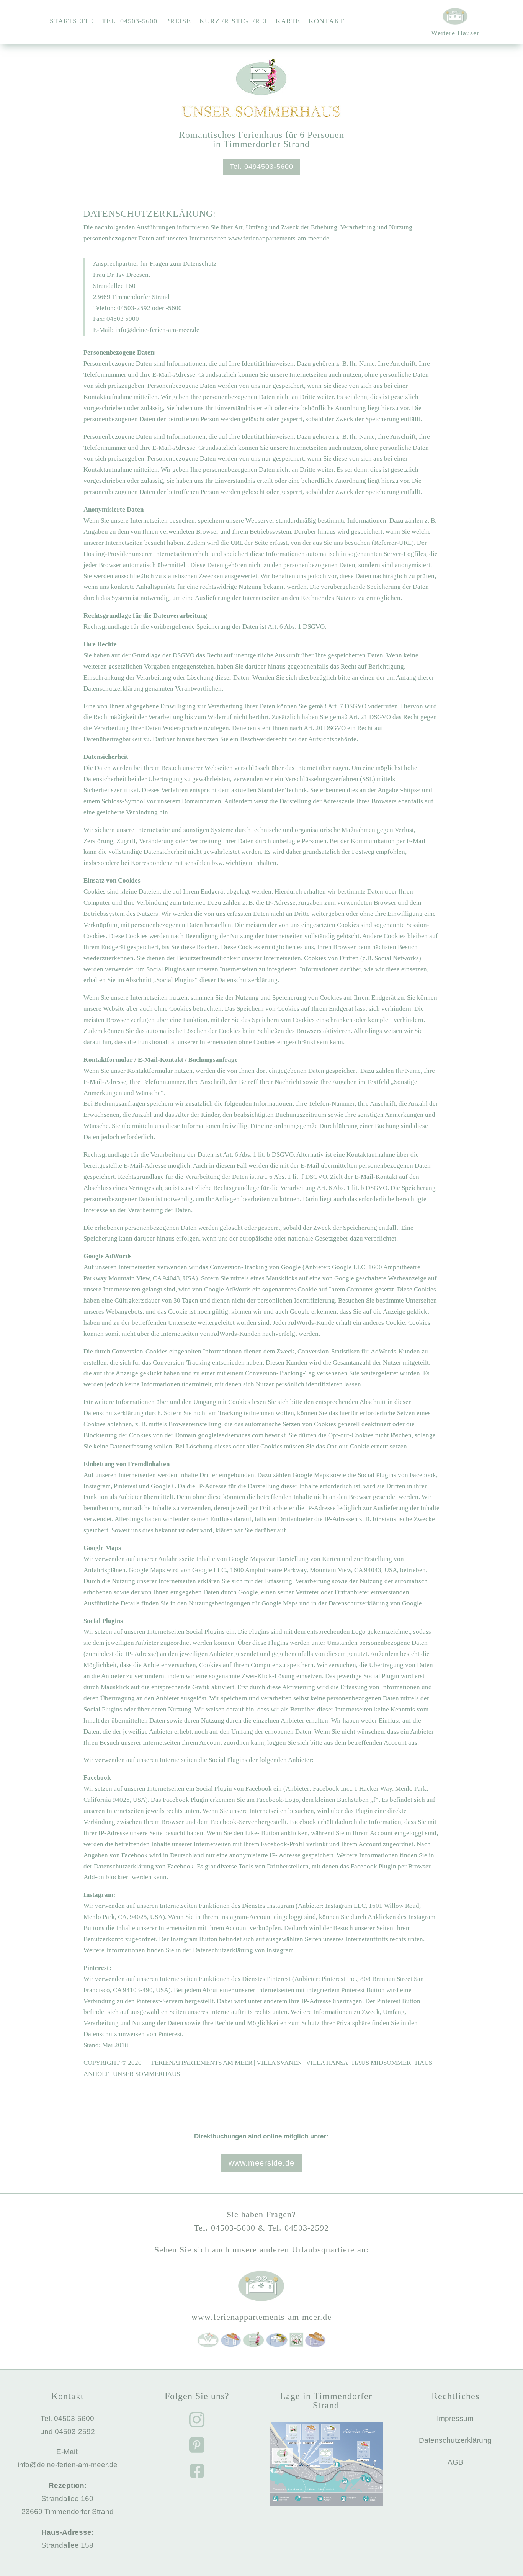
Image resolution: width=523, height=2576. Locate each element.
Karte (288, 22)
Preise (178, 22)
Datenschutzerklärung (455, 2440)
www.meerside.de (261, 2163)
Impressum (455, 2418)
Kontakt (326, 22)
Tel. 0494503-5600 (261, 167)
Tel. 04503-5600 (130, 22)
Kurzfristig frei (233, 22)
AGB (455, 2462)
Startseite (72, 22)
